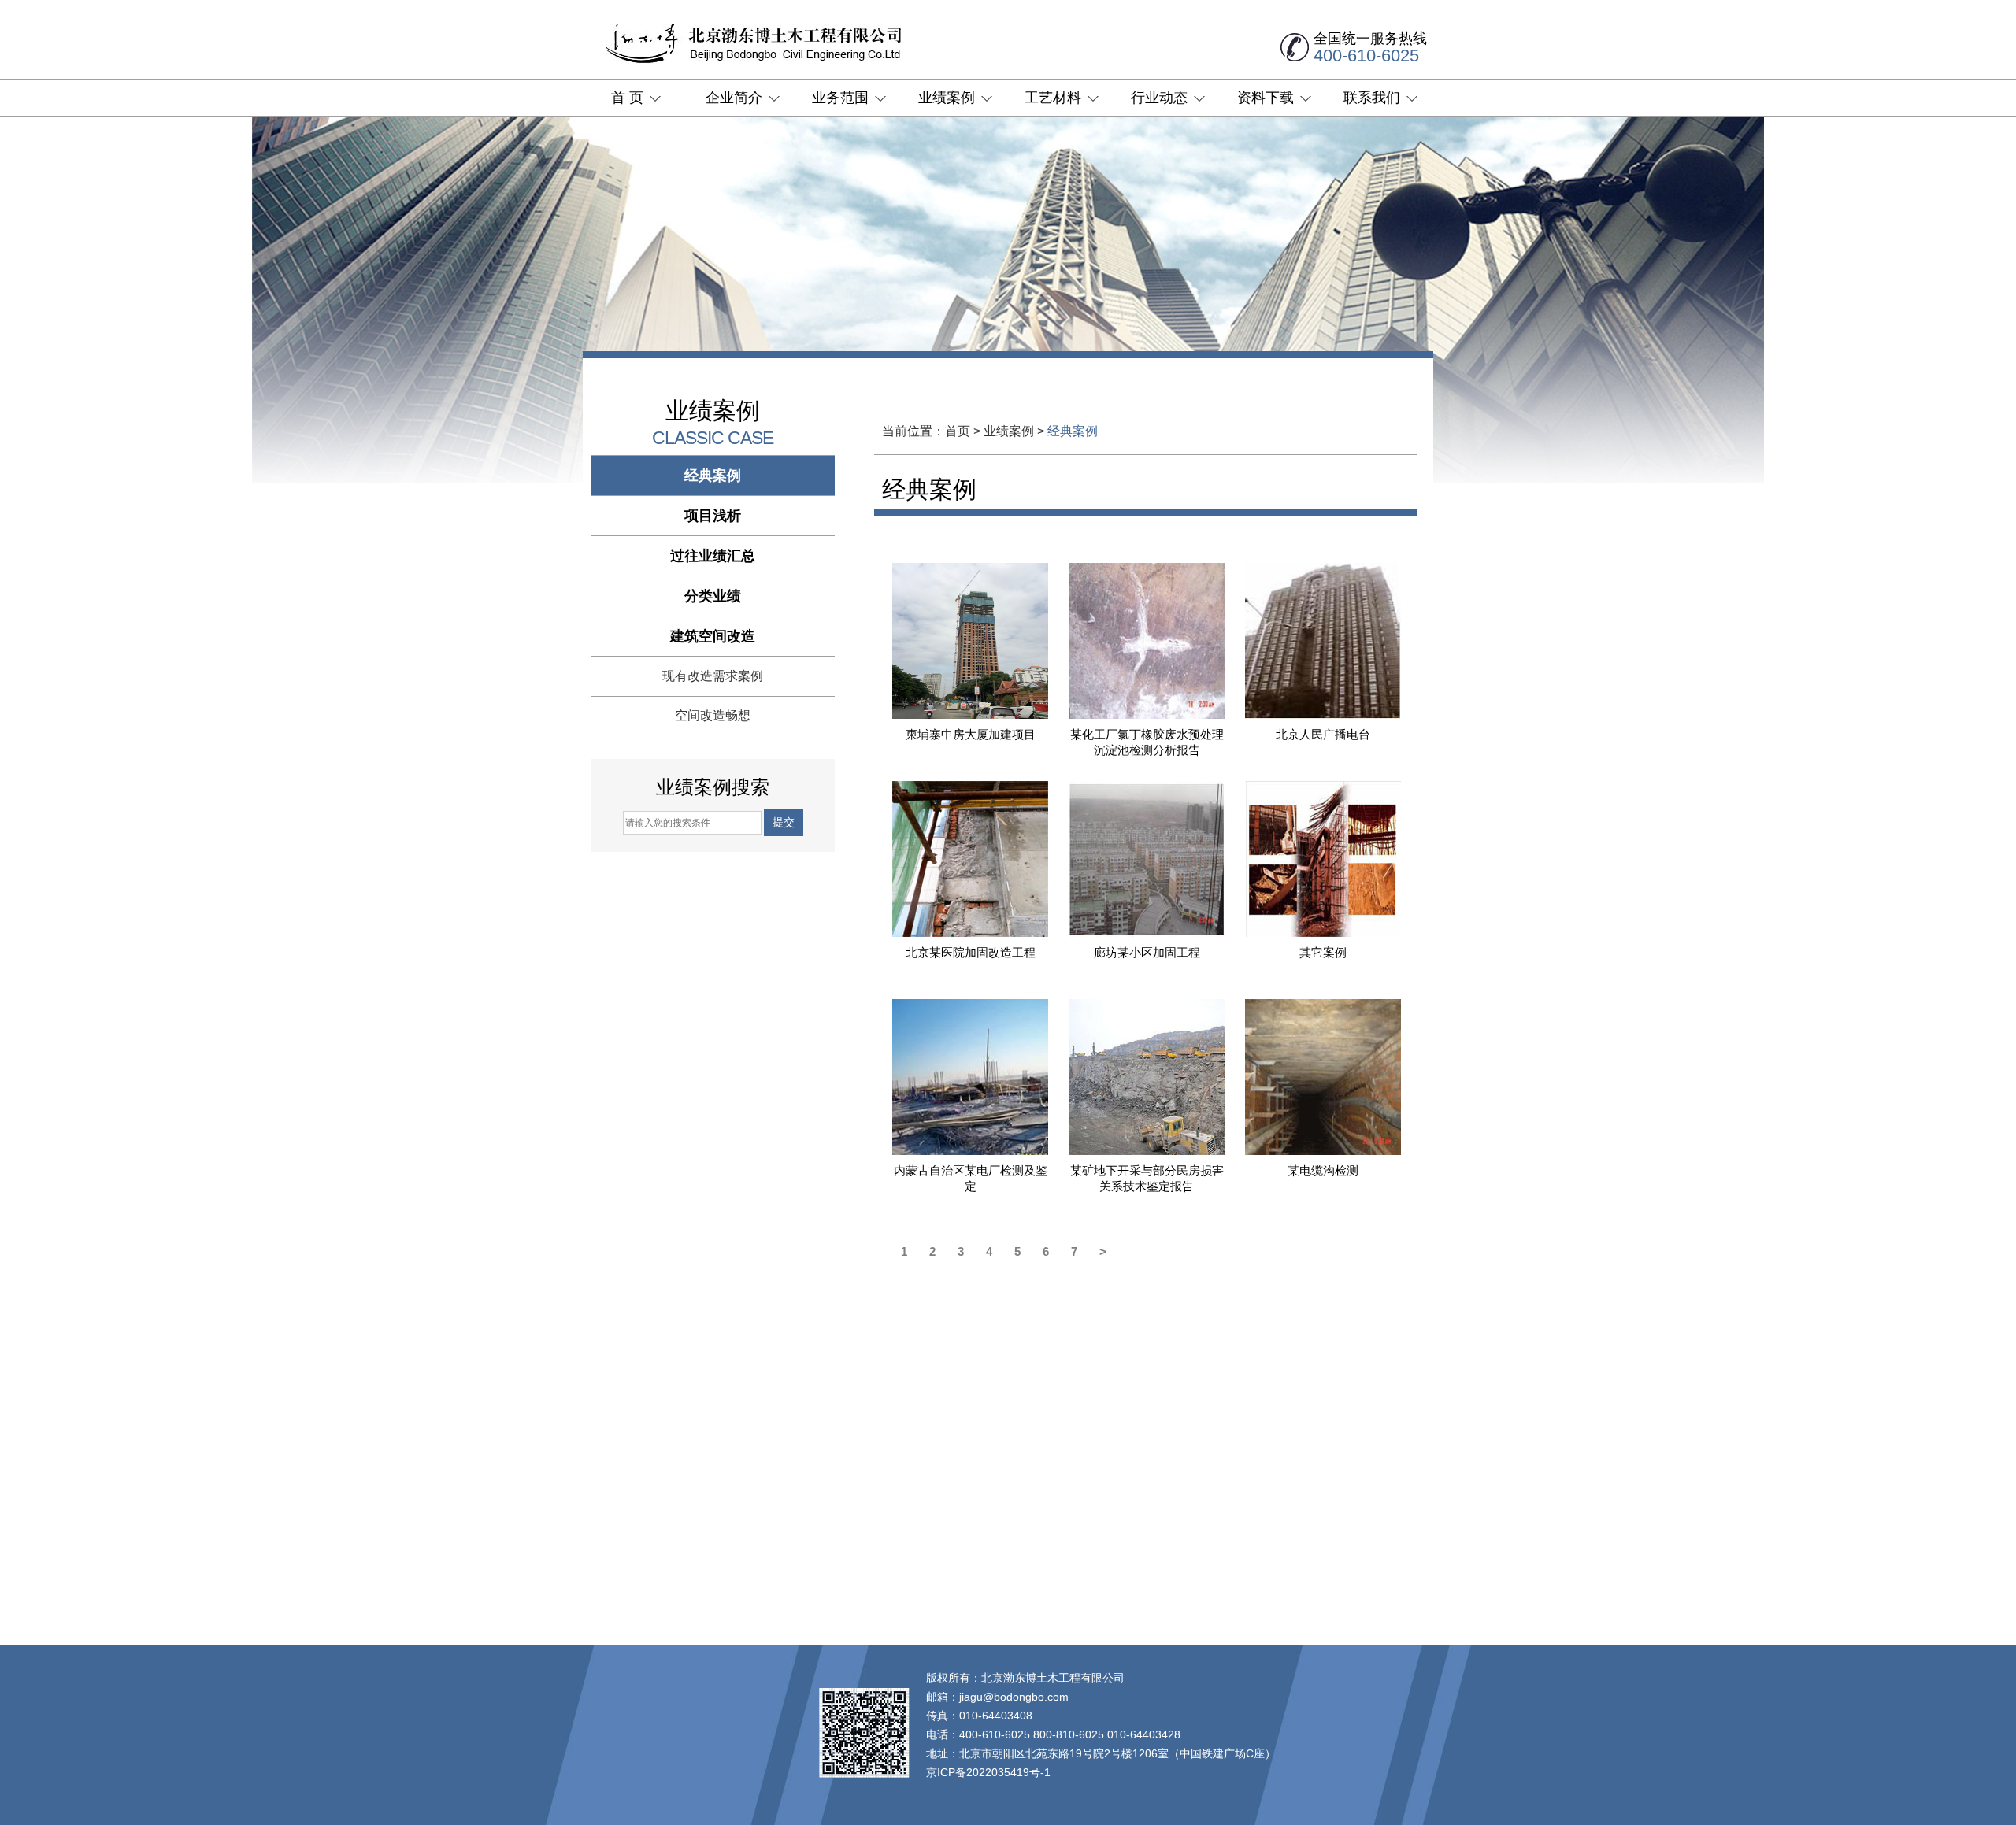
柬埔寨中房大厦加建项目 (971, 734)
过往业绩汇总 (713, 556)
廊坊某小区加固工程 (1147, 952)
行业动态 (1159, 98)
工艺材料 (1053, 98)
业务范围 (840, 98)
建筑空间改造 (713, 636)
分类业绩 (713, 596)
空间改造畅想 (713, 715)
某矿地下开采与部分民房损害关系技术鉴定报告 (1147, 1178)
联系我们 (1372, 98)
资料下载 (1266, 98)
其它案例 (1323, 952)
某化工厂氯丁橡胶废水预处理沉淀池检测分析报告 (1147, 742)
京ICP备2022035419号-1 (988, 1772)
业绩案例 (947, 98)
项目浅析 (713, 516)
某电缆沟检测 (1323, 1170)
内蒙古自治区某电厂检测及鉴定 (971, 1178)
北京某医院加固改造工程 (971, 952)
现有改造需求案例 (713, 676)
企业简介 (734, 98)
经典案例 (713, 476)
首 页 (627, 98)
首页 (958, 431)
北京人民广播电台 (1323, 734)
